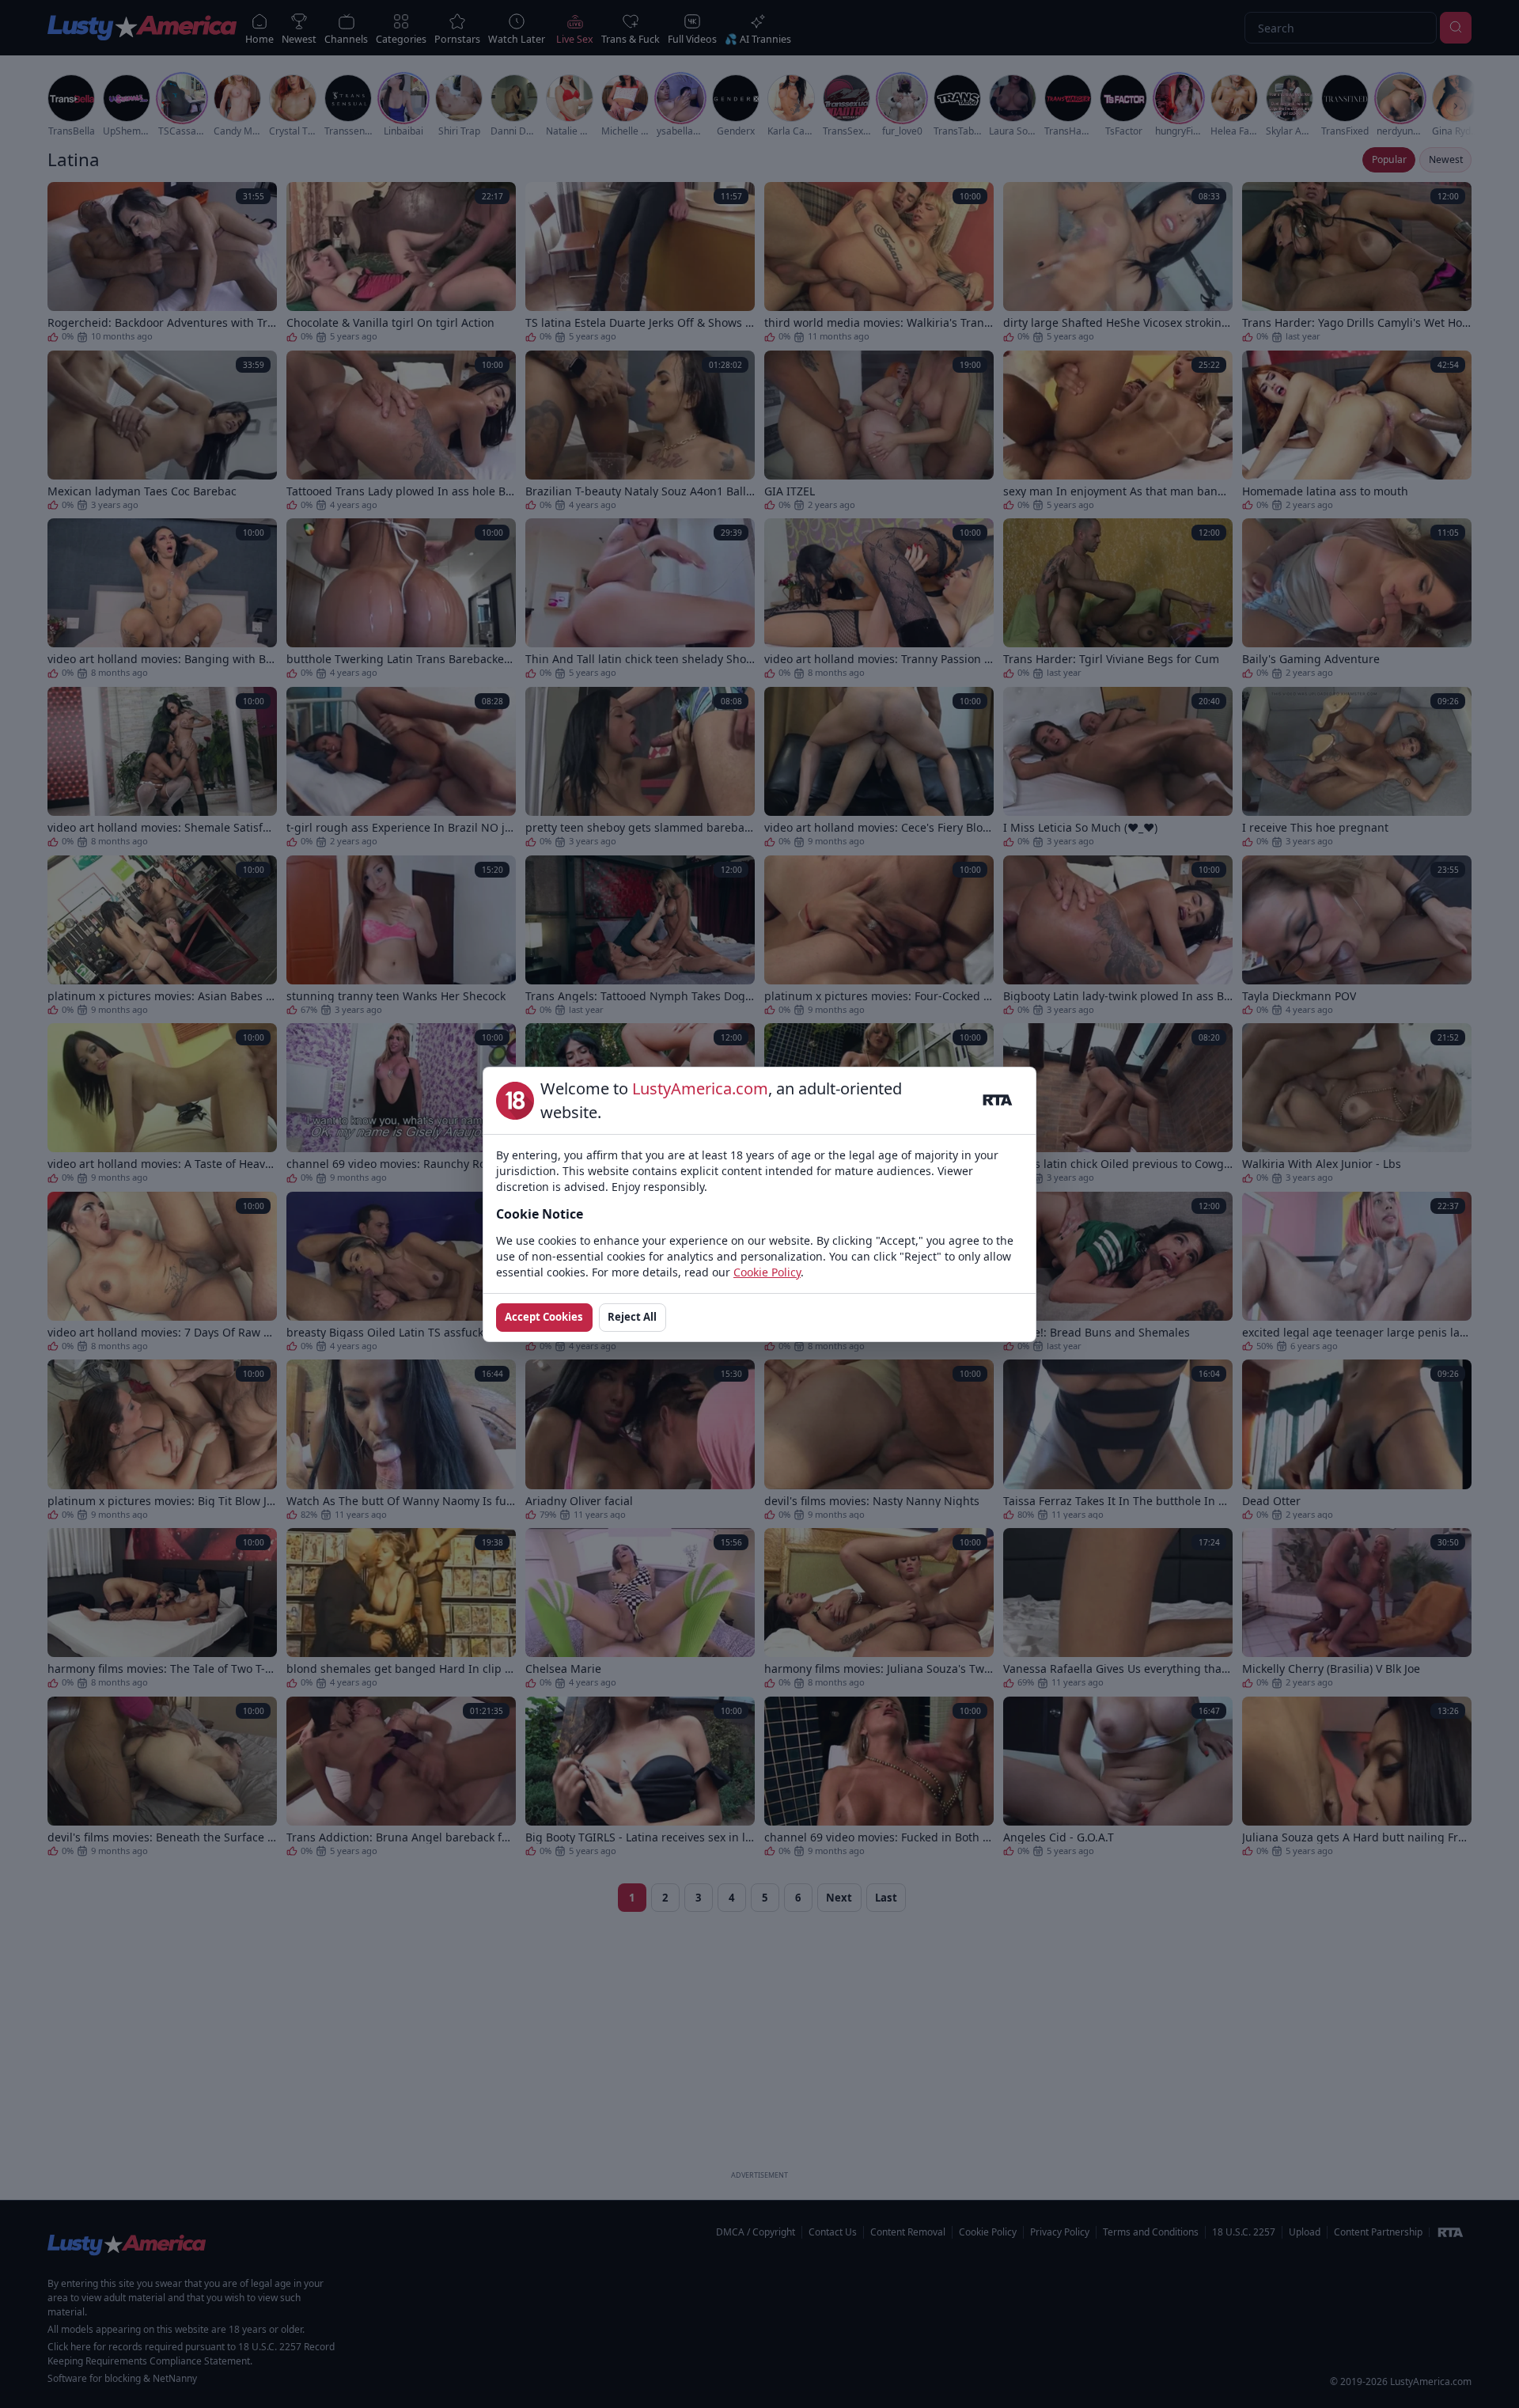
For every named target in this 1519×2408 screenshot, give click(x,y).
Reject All (632, 1317)
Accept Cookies (544, 1317)
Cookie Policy (767, 1272)
